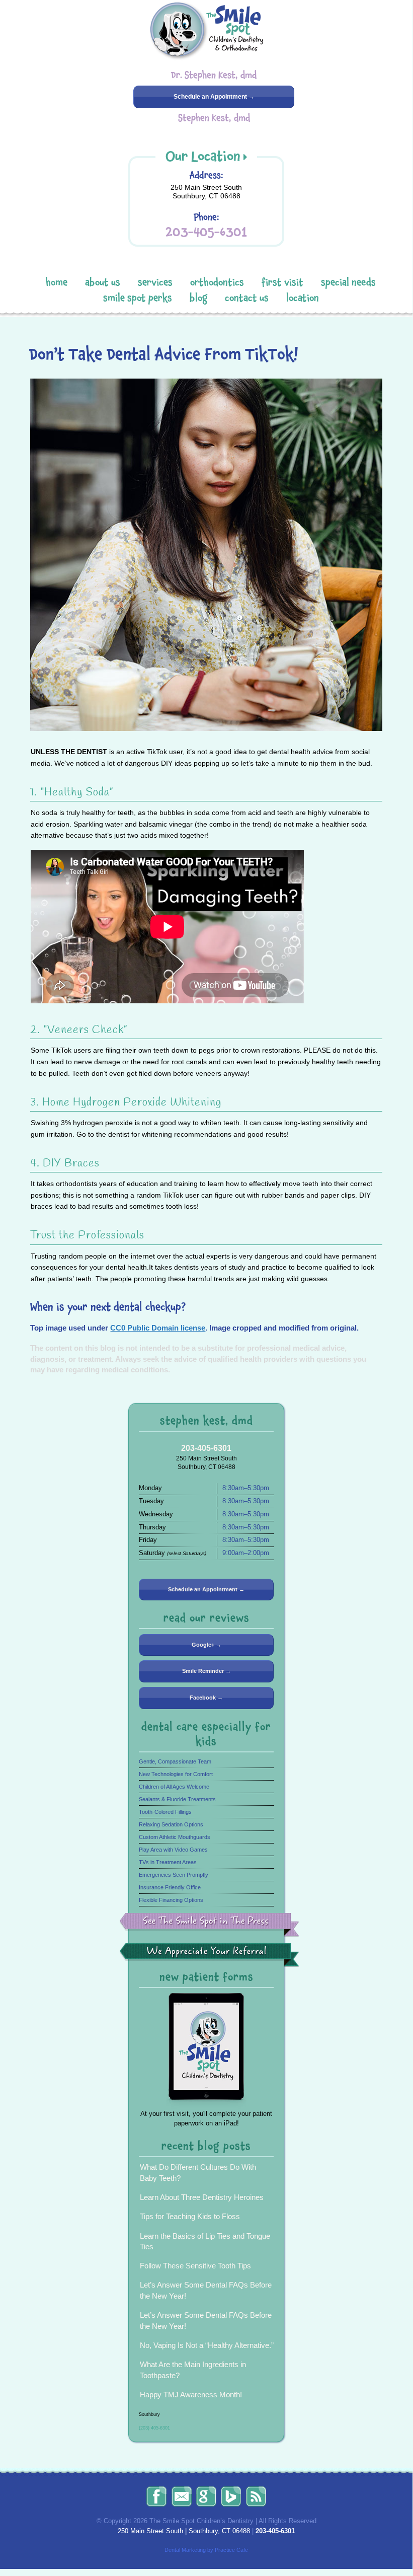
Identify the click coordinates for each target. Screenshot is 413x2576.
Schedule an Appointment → (214, 97)
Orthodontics (217, 282)
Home (57, 282)
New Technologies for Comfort (176, 1774)
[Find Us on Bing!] (231, 2496)
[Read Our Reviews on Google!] (206, 2496)
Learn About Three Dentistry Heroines (202, 2197)
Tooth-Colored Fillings (165, 1812)
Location (303, 298)
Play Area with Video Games (173, 1850)
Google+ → (206, 1645)
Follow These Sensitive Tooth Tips (195, 2266)
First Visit (282, 282)
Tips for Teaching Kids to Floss (190, 2216)
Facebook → (206, 1698)
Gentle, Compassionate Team (175, 1761)
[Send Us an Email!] (182, 2496)
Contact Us (247, 298)
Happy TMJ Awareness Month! (191, 2395)
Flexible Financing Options (171, 1900)
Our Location (203, 156)
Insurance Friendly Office (170, 1887)
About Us (103, 282)
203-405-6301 (206, 232)
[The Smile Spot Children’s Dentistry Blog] (256, 2496)
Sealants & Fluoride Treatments (177, 1799)
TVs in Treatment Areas (168, 1862)
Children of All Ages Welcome (174, 1787)
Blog (198, 298)
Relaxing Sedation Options (171, 1824)
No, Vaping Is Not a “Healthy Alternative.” (207, 2345)
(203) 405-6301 (154, 2428)
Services (155, 282)
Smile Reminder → (206, 1671)
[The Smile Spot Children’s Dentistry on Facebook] (156, 2496)
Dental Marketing (185, 2550)
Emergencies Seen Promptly (174, 1875)
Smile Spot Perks (138, 298)
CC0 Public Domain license (158, 1328)
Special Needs (348, 282)
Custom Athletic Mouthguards (175, 1837)
